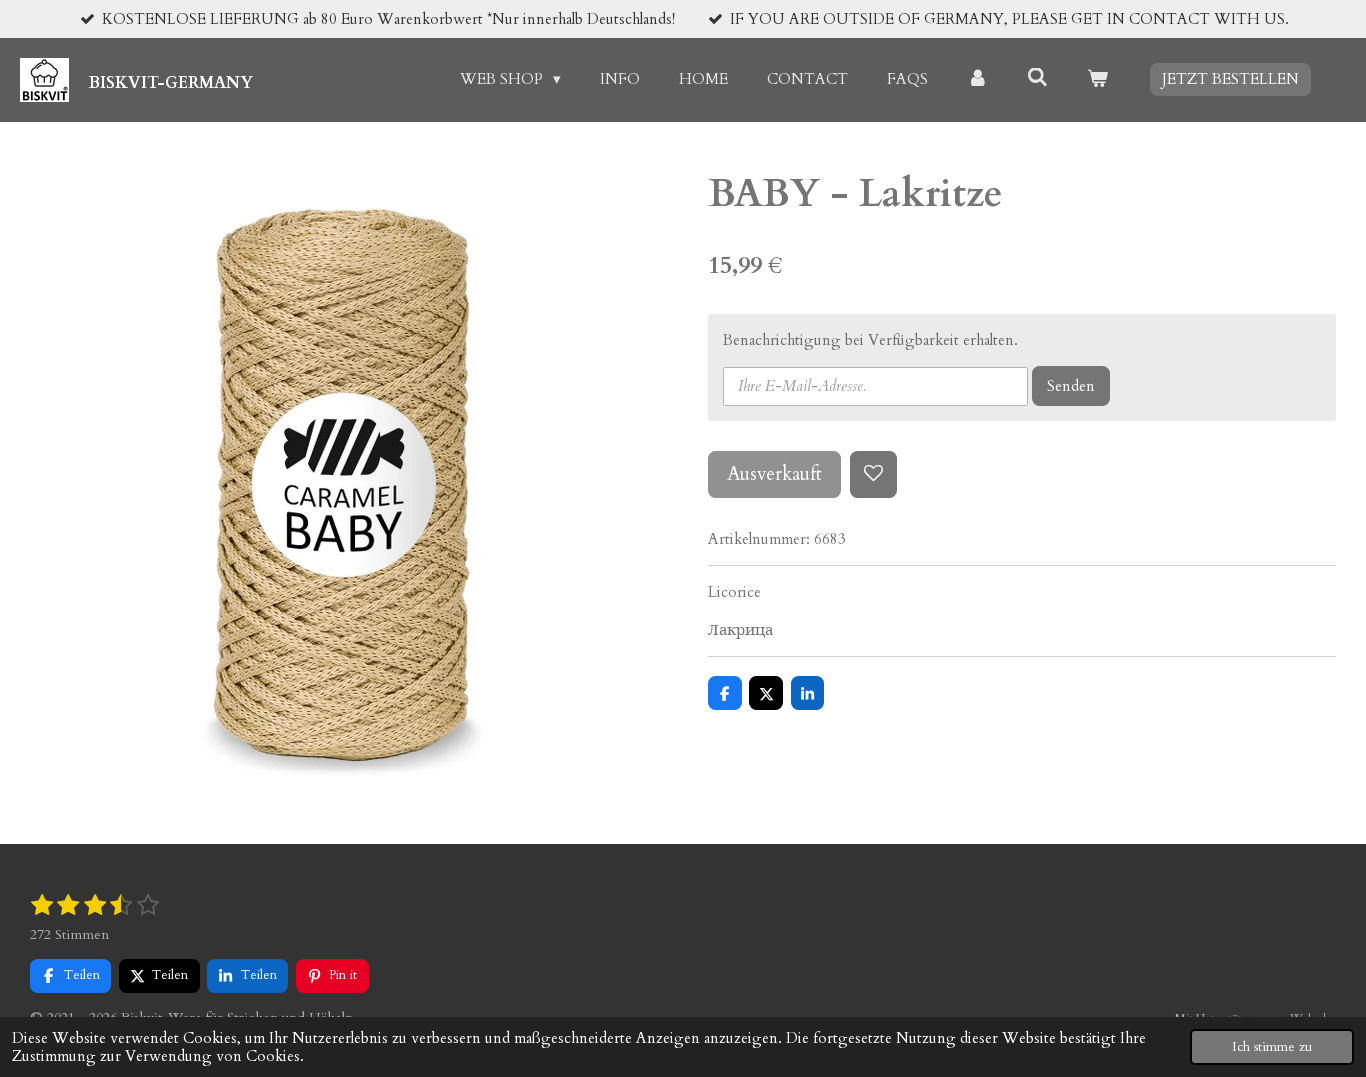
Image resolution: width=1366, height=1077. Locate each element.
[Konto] (977, 79)
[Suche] (1037, 78)
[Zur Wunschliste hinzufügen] (873, 474)
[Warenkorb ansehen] (1097, 79)
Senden (1071, 386)
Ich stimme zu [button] (1272, 1047)
